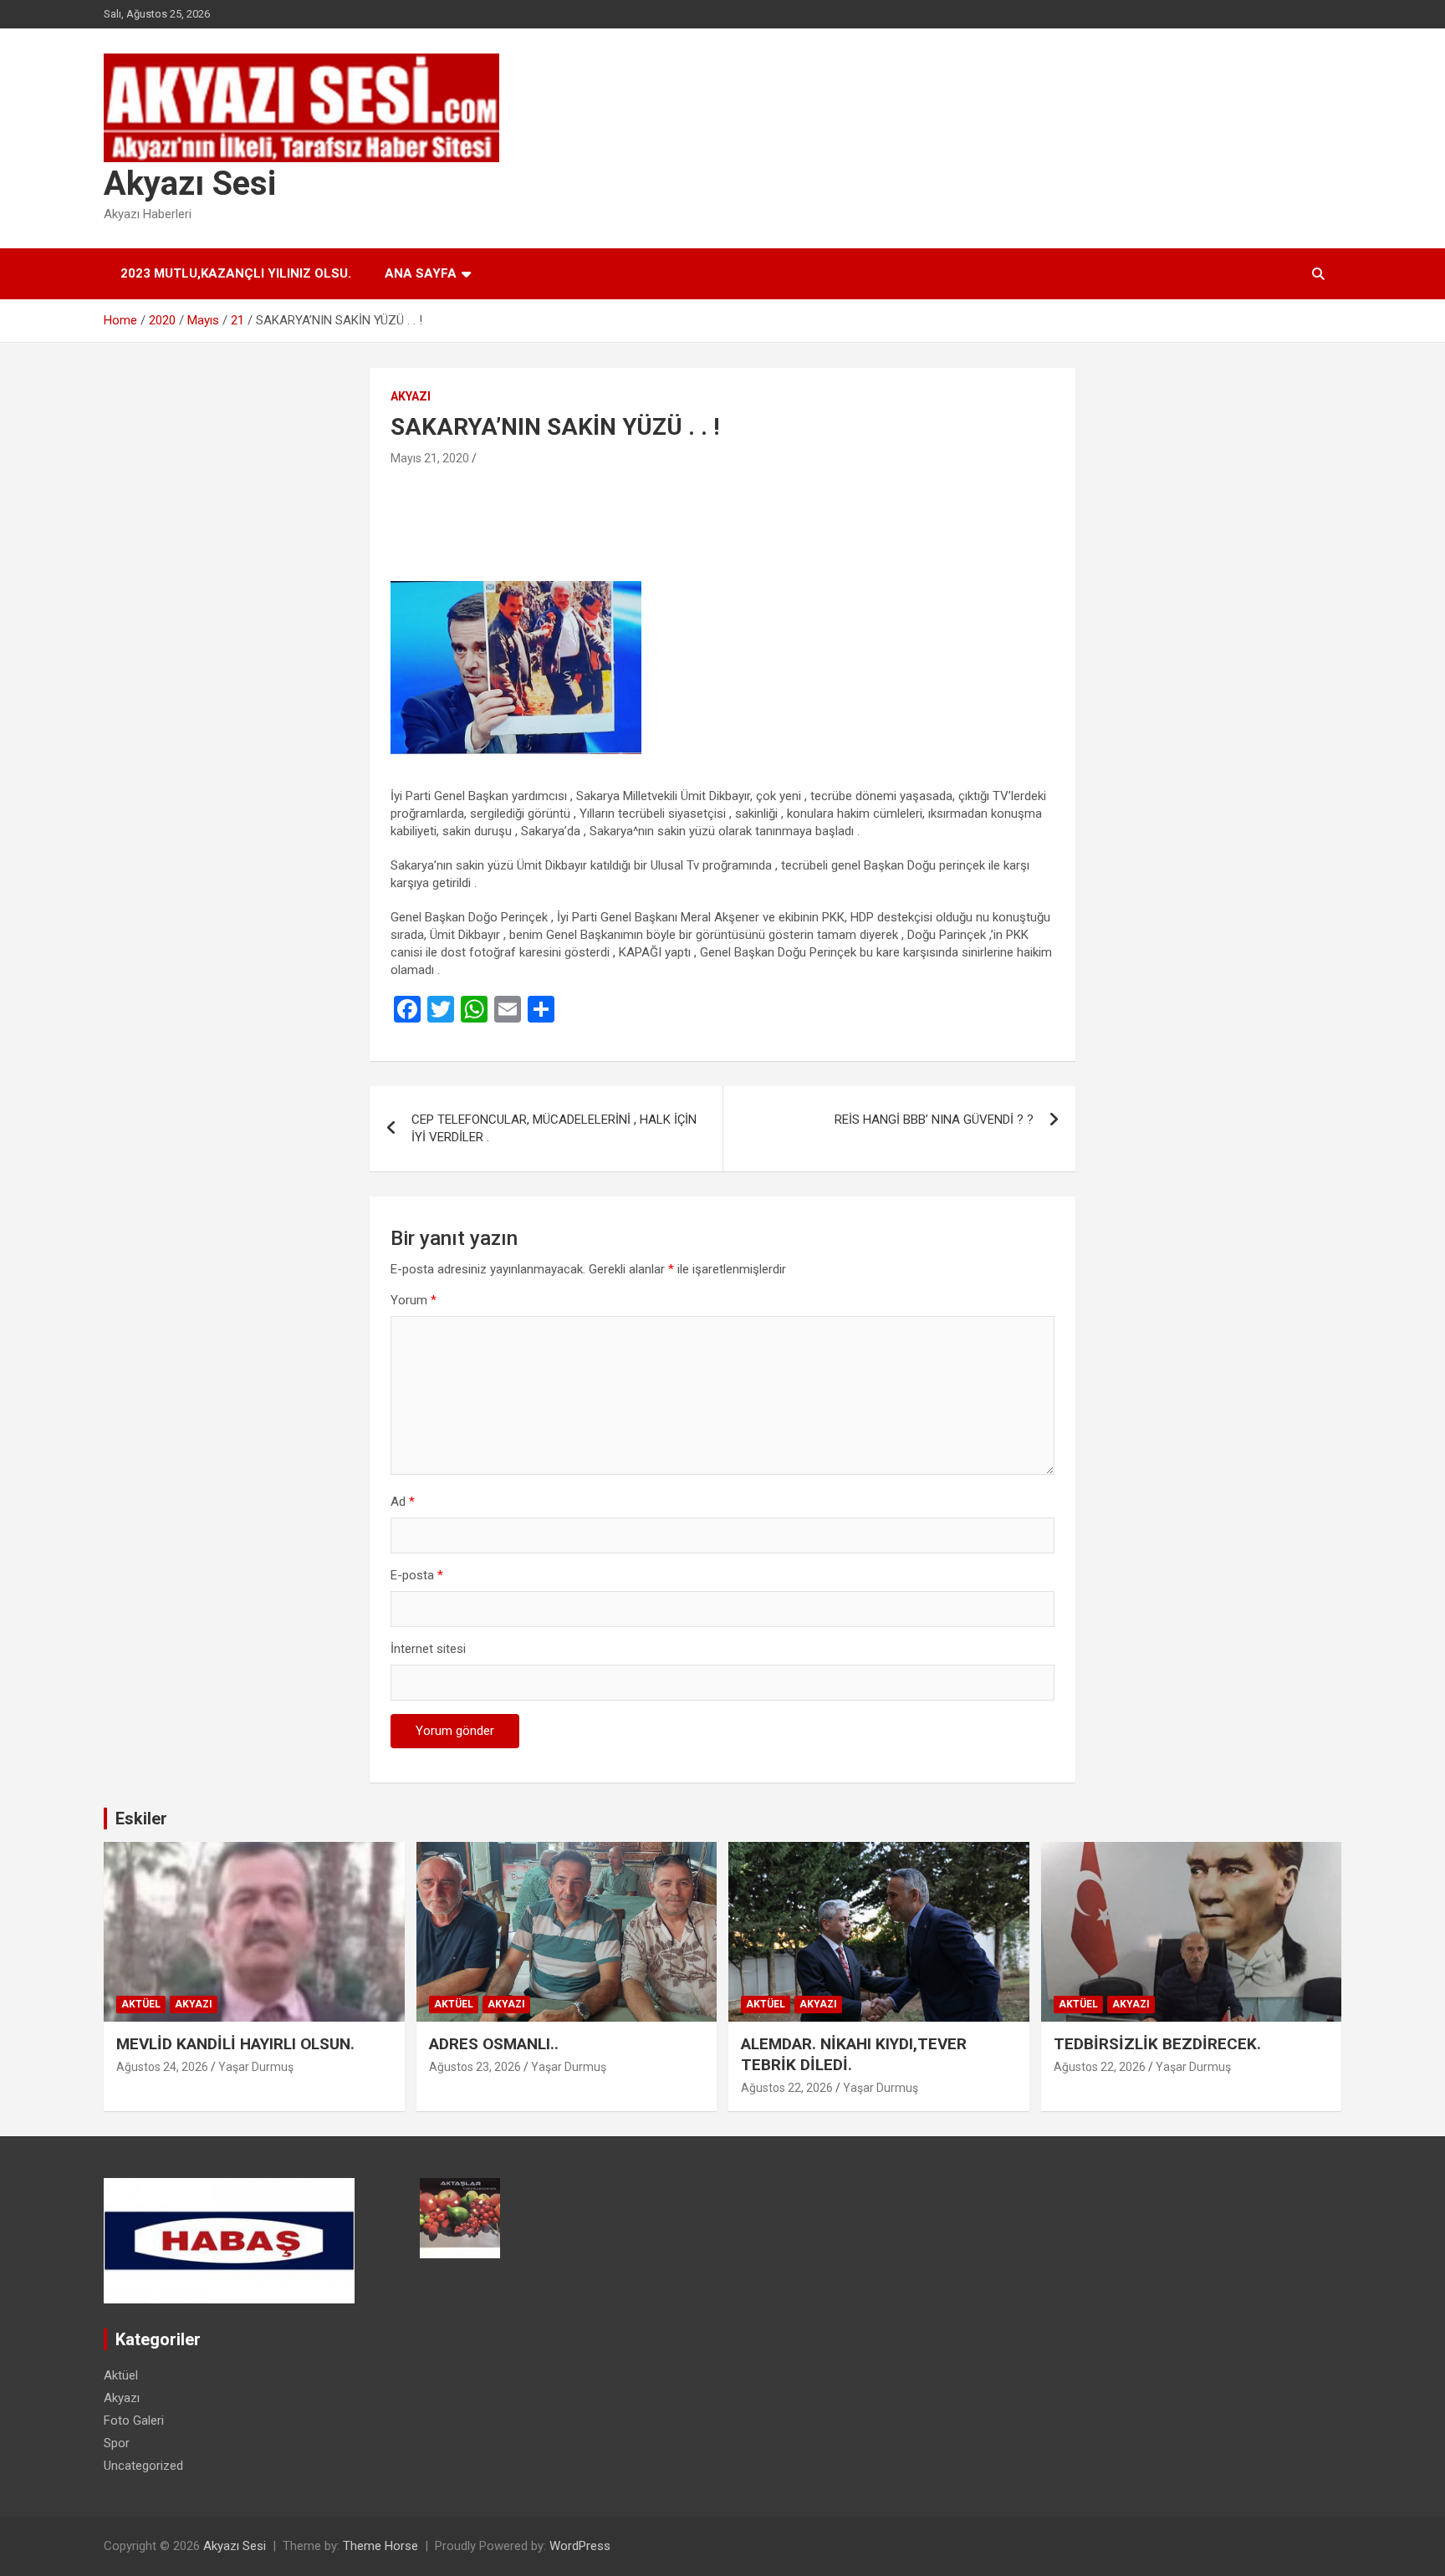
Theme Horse (380, 2546)
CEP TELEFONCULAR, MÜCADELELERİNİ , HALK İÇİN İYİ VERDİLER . (554, 1128)
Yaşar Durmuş (256, 2067)
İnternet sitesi (428, 1649)
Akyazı (411, 396)
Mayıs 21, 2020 (430, 458)
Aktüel (141, 2004)
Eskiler (141, 1819)
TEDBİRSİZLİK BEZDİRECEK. (1157, 2044)
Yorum (414, 1300)
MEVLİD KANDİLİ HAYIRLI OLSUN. (235, 2044)
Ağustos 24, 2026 (162, 2067)
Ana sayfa (421, 273)
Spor (117, 2443)
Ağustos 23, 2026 (475, 2067)
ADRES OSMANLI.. (494, 2044)
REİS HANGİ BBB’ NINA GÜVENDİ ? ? (934, 1120)
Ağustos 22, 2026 (787, 2088)
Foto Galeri (134, 2420)
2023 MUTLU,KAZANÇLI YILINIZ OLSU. (236, 273)
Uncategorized (143, 2466)
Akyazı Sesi (190, 184)
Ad (403, 1502)
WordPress (580, 2546)
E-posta (417, 1575)
